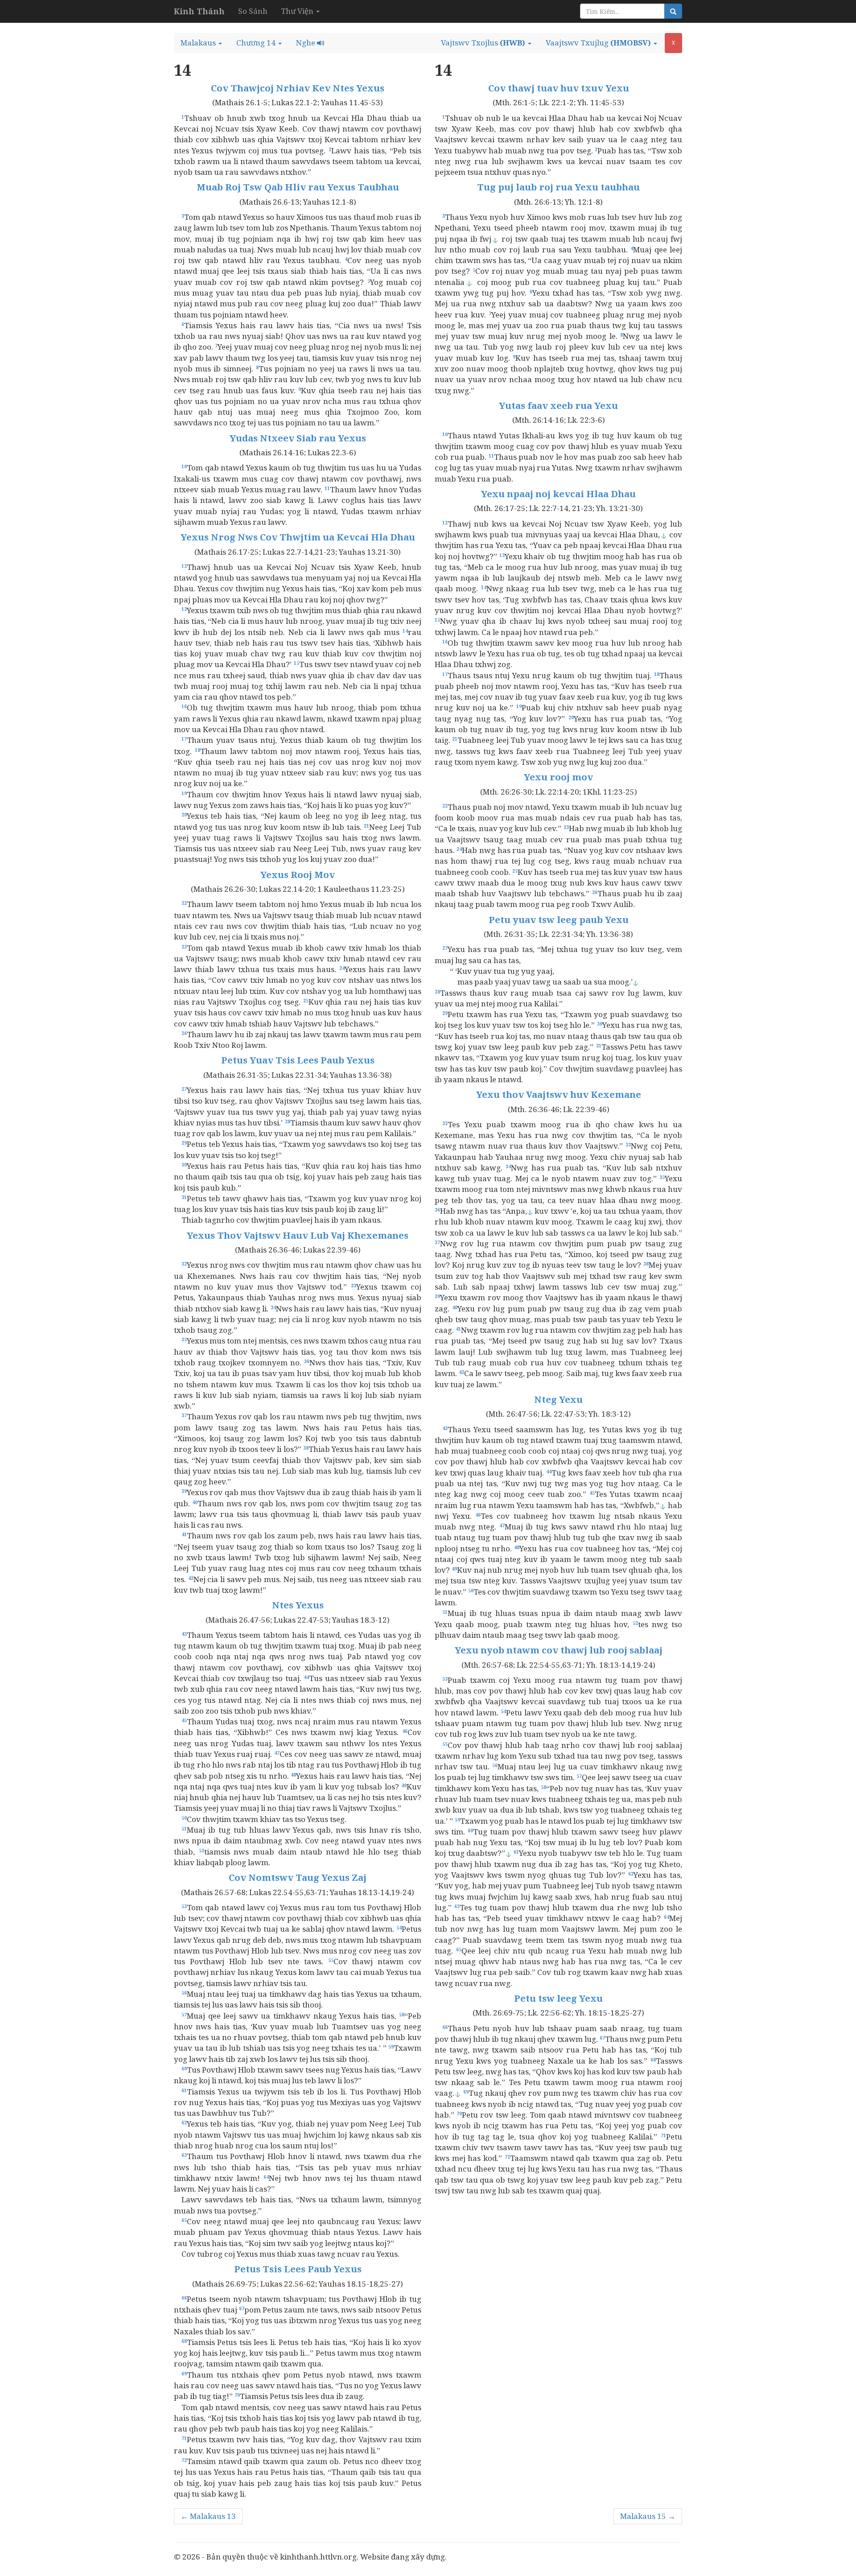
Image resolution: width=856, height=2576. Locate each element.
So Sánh (253, 11)
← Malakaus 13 (208, 2516)
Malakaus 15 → (648, 2516)
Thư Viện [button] (298, 11)
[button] (201, 43)
